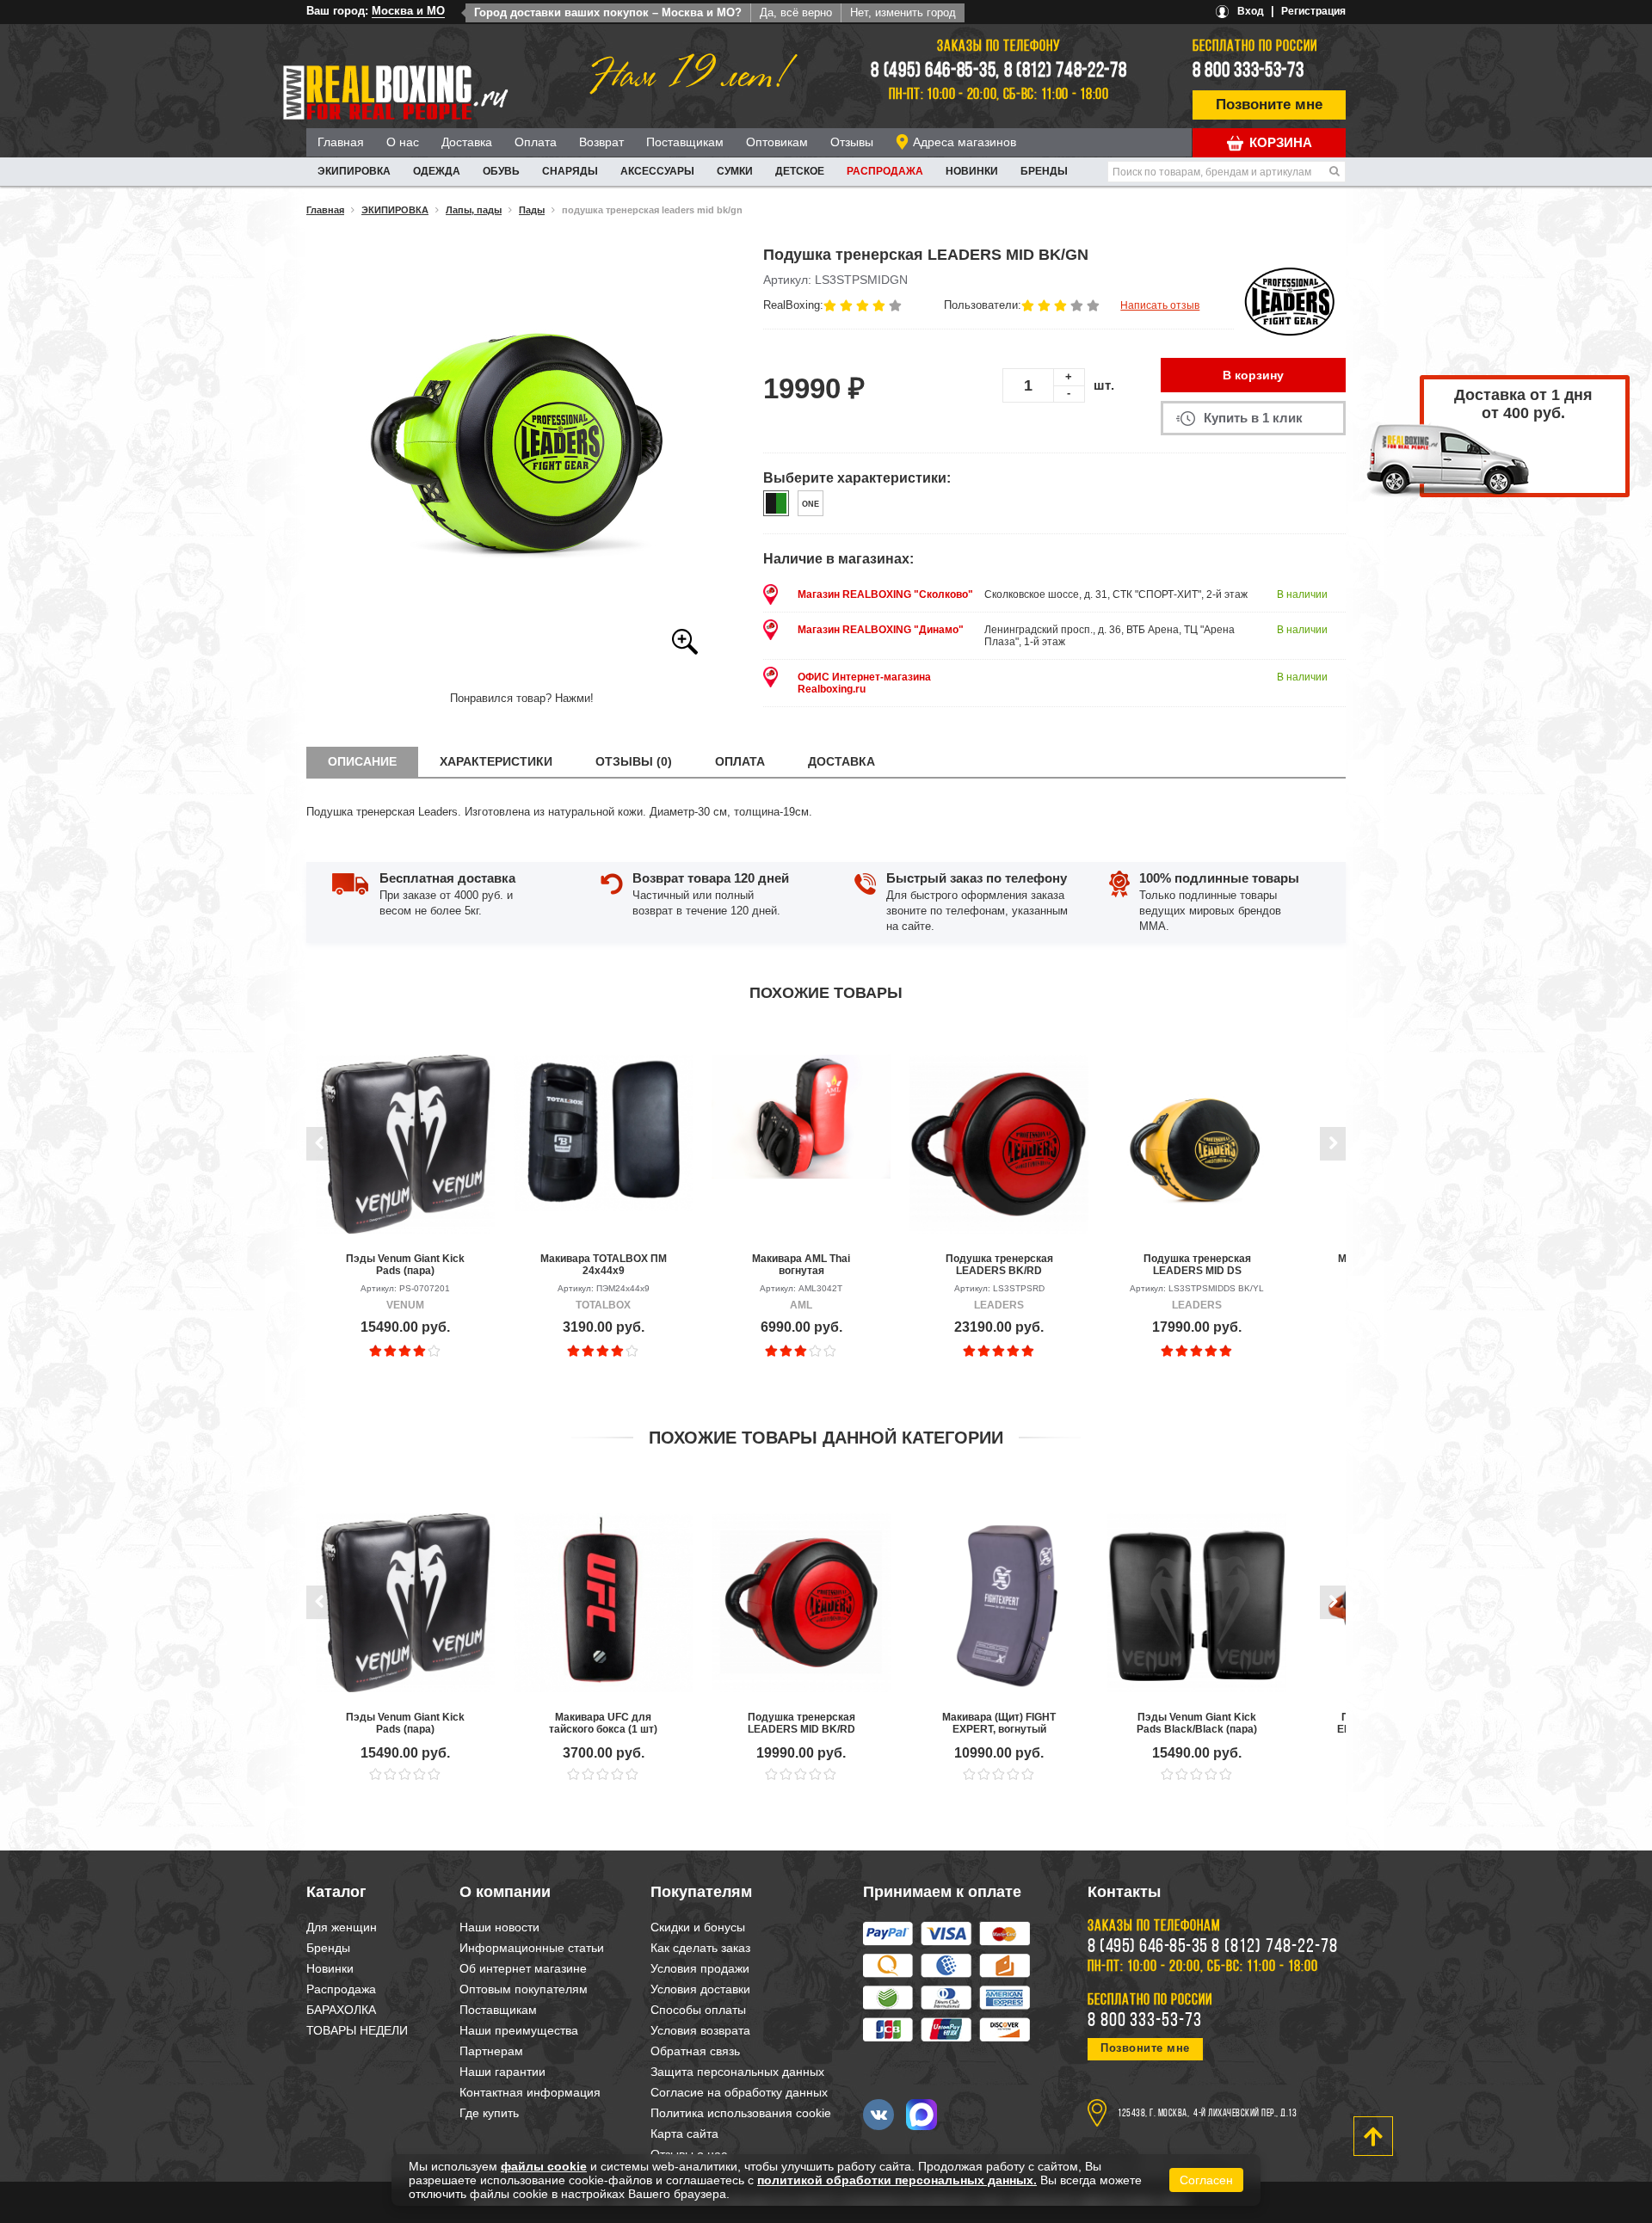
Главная (341, 142)
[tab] (362, 762)
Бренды (1044, 171)
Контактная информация (530, 2092)
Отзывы (852, 142)
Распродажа (885, 171)
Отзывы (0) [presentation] (634, 761)
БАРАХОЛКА (341, 2010)
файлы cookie (544, 2166)
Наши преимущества (519, 2030)
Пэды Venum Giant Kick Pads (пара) (405, 1265)
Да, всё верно (796, 12)
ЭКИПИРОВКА (354, 171)
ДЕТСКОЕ (800, 171)
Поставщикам (685, 142)
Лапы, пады (474, 210)
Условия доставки (700, 1989)
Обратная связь (695, 2051)
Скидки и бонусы (698, 1927)
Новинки (972, 171)
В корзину (1253, 375)
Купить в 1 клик (1253, 418)
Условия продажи (700, 1968)
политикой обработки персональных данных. (897, 2180)
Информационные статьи (532, 1948)
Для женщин (342, 1927)
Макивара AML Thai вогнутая (801, 1265)
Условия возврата (700, 2030)
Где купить (489, 2113)
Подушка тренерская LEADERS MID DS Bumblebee (1197, 1265)
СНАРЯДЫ (570, 171)
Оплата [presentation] (740, 761)
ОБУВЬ (501, 171)
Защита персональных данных (737, 2072)
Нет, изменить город (903, 12)
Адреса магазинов (965, 142)
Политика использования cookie (741, 2113)
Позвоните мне (1269, 105)
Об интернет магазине (523, 1968)
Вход (1251, 11)
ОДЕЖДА (437, 171)
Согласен (1206, 2180)
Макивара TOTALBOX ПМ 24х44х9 (604, 1265)
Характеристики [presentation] (496, 761)
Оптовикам (777, 142)
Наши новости (499, 1927)
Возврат (601, 142)
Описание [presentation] (362, 761)
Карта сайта (684, 2134)
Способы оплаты (698, 2010)
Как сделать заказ (700, 1948)
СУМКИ (735, 171)
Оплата (536, 142)
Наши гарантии (502, 2072)
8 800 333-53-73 (1248, 71)
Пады (532, 210)
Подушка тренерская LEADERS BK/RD (999, 1265)
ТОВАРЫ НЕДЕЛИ (357, 2030)
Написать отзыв (1160, 305)
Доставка (467, 142)
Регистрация (1313, 11)
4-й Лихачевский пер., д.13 (1245, 2114)
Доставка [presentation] (841, 761)
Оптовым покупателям (524, 1989)
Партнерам (491, 2051)
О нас (403, 142)
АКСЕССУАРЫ (657, 171)
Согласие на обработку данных (739, 2092)
